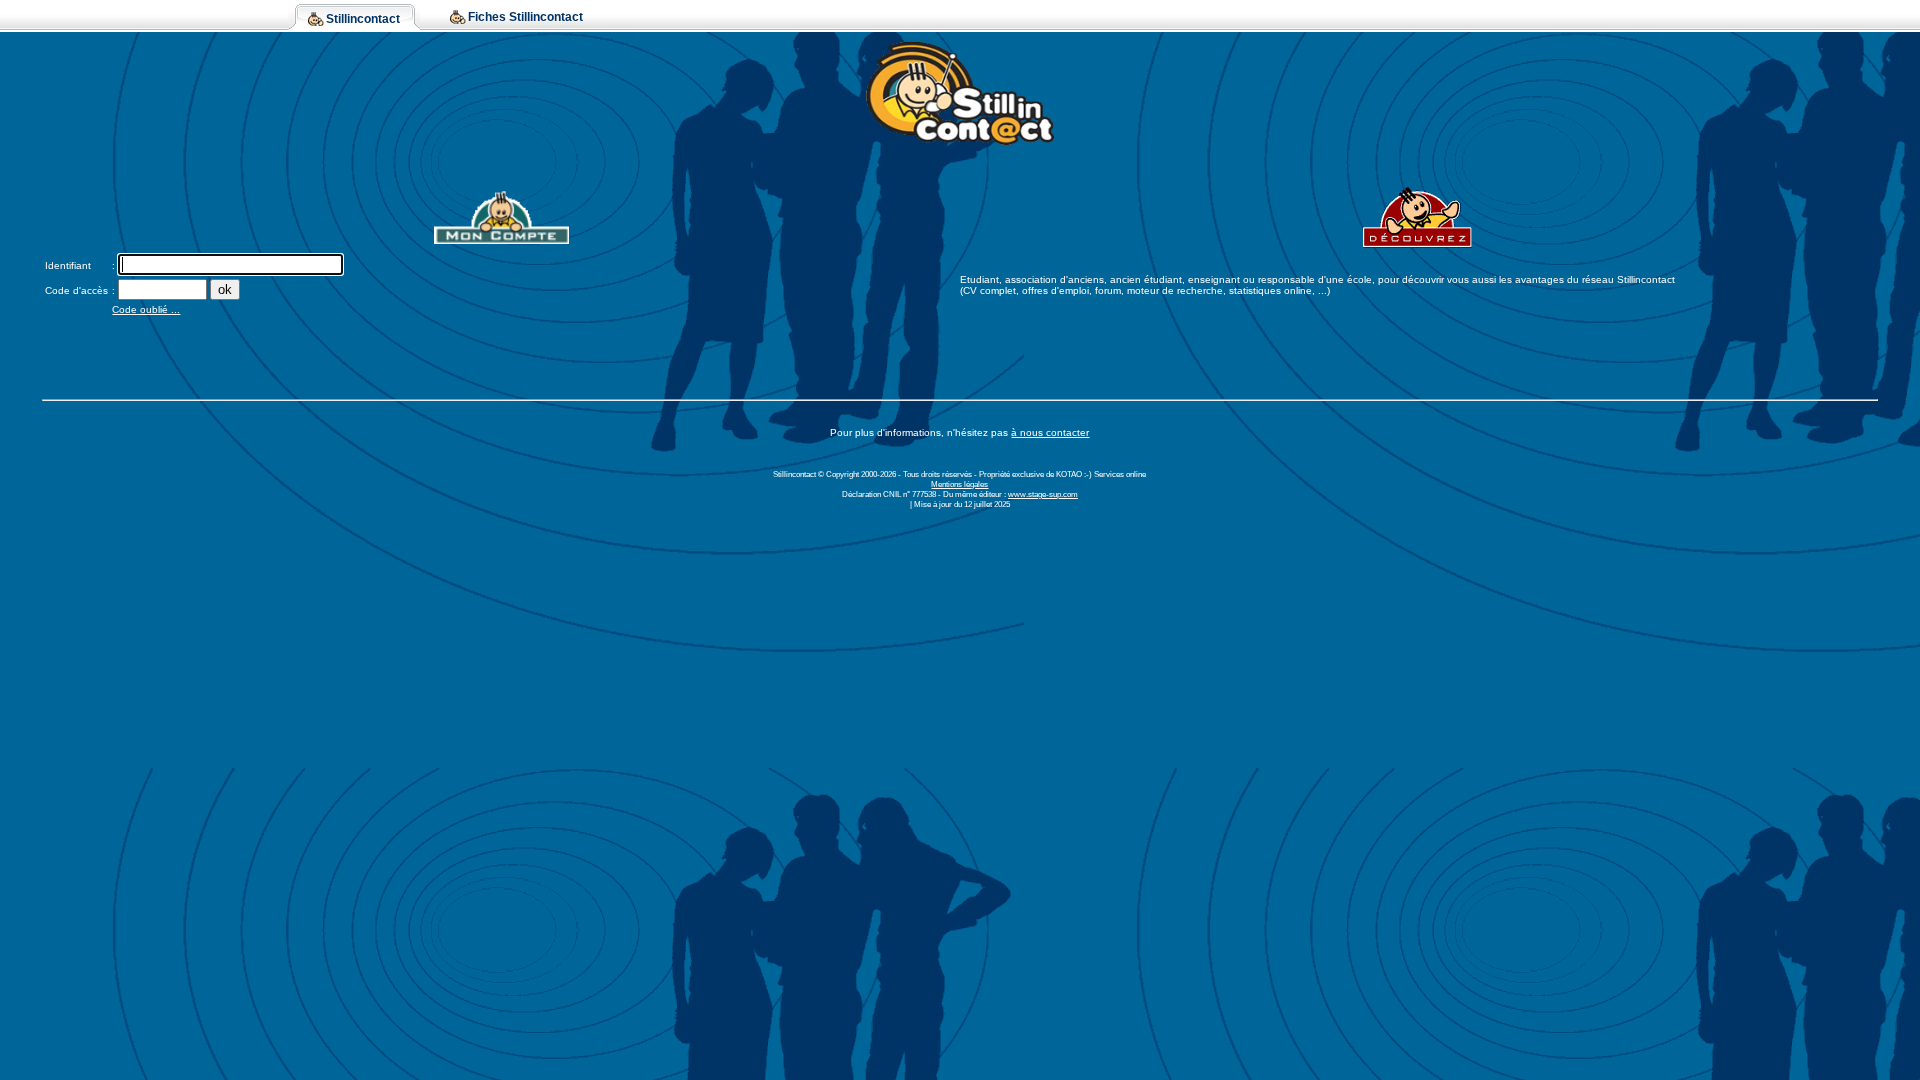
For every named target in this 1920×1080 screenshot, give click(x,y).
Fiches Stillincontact (525, 17)
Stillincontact (363, 19)
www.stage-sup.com (1043, 494)
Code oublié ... (146, 309)
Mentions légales (959, 484)
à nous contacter (1050, 432)
